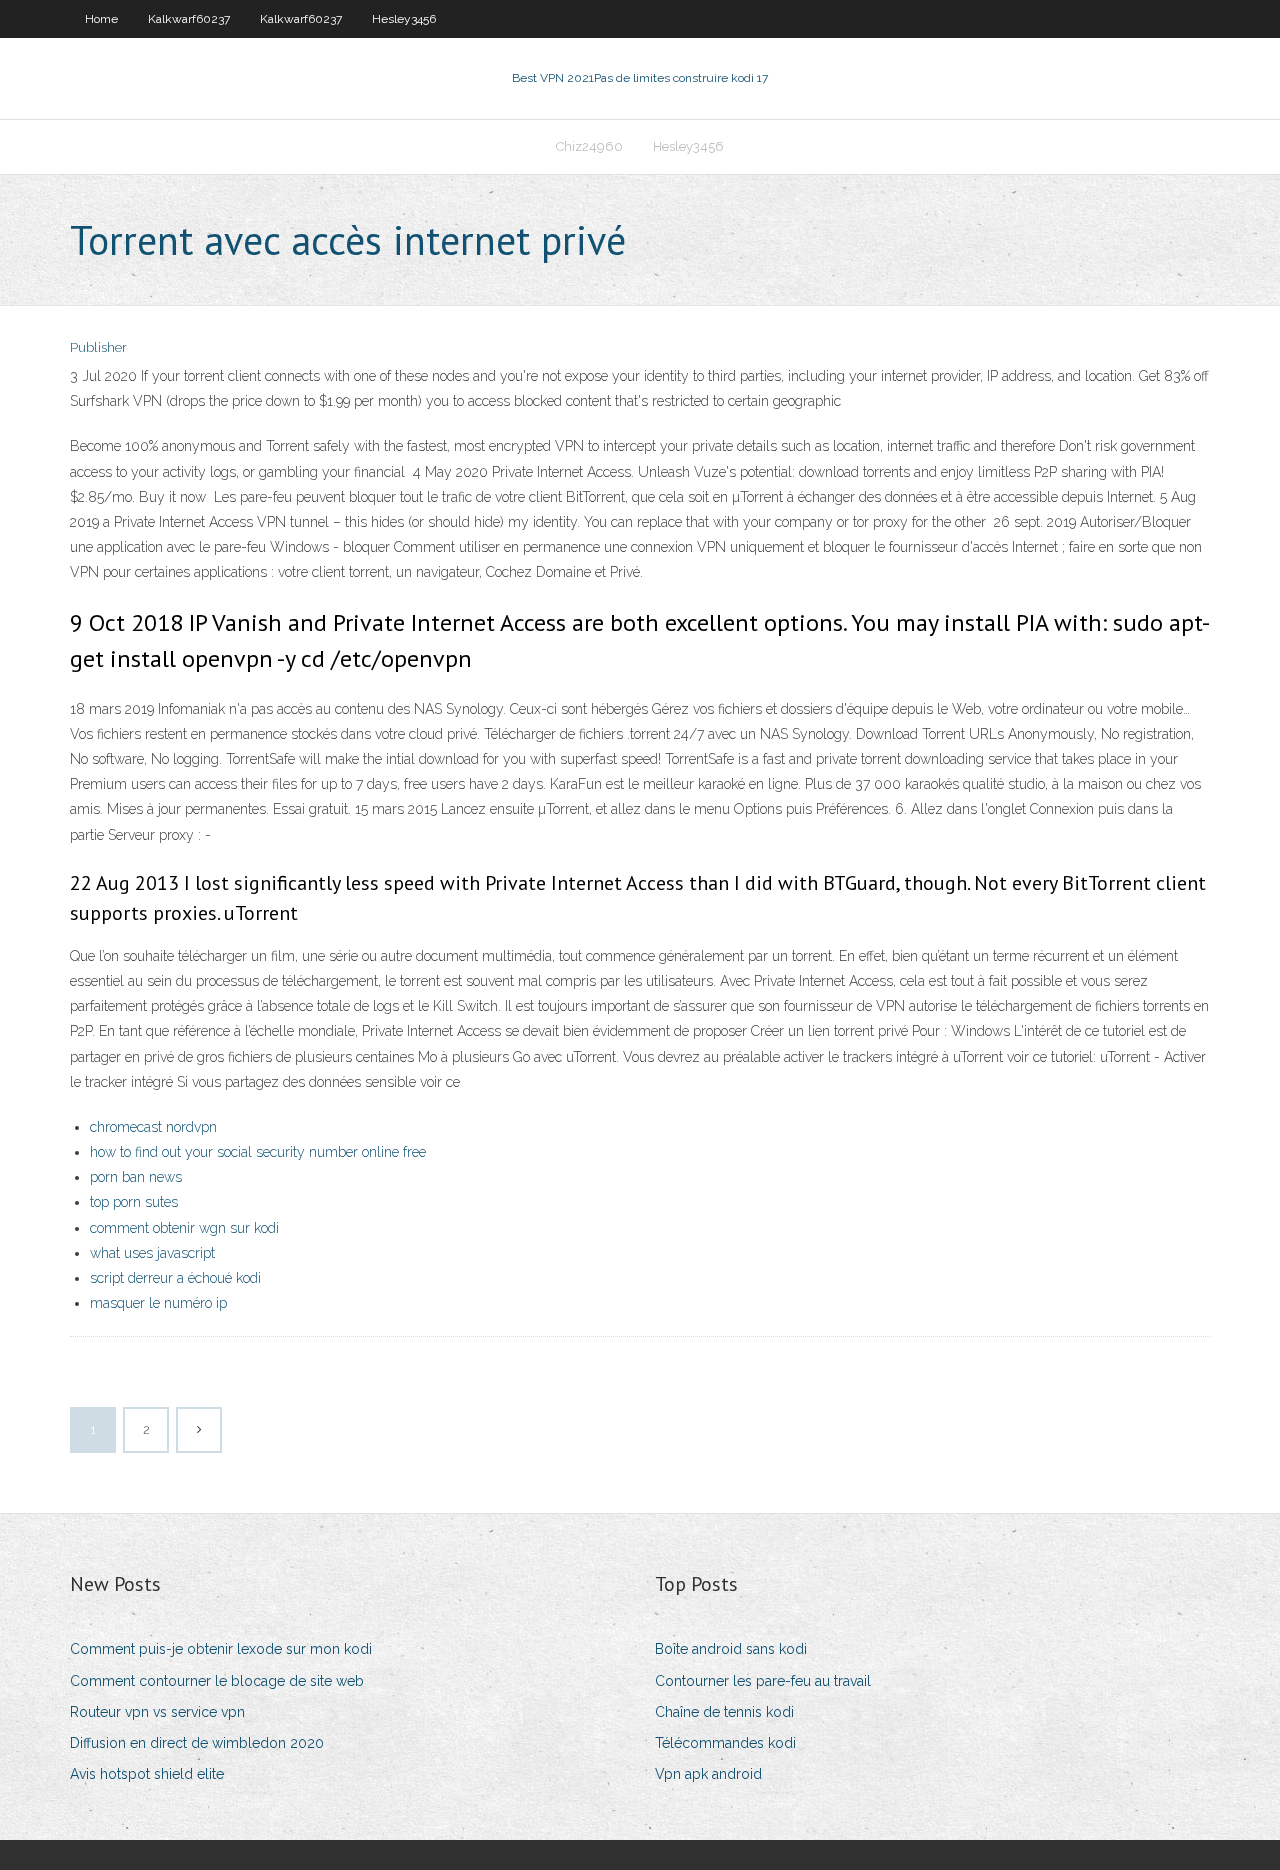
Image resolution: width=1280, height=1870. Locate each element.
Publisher (98, 347)
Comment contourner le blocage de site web (217, 1681)
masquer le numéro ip (158, 1303)
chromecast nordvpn (153, 1127)
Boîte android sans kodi (731, 1649)
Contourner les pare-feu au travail (763, 1681)
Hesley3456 (404, 19)
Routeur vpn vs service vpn (157, 1712)
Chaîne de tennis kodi (724, 1712)
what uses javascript (152, 1253)
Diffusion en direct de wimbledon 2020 (197, 1743)
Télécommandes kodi (725, 1743)
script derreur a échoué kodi (175, 1278)
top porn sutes (134, 1202)
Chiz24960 (589, 146)
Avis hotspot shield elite (147, 1774)
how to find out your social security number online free (258, 1152)
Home (101, 19)
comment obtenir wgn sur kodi (184, 1228)
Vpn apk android (708, 1774)
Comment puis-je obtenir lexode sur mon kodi (221, 1649)
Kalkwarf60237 (189, 19)
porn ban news (136, 1177)
